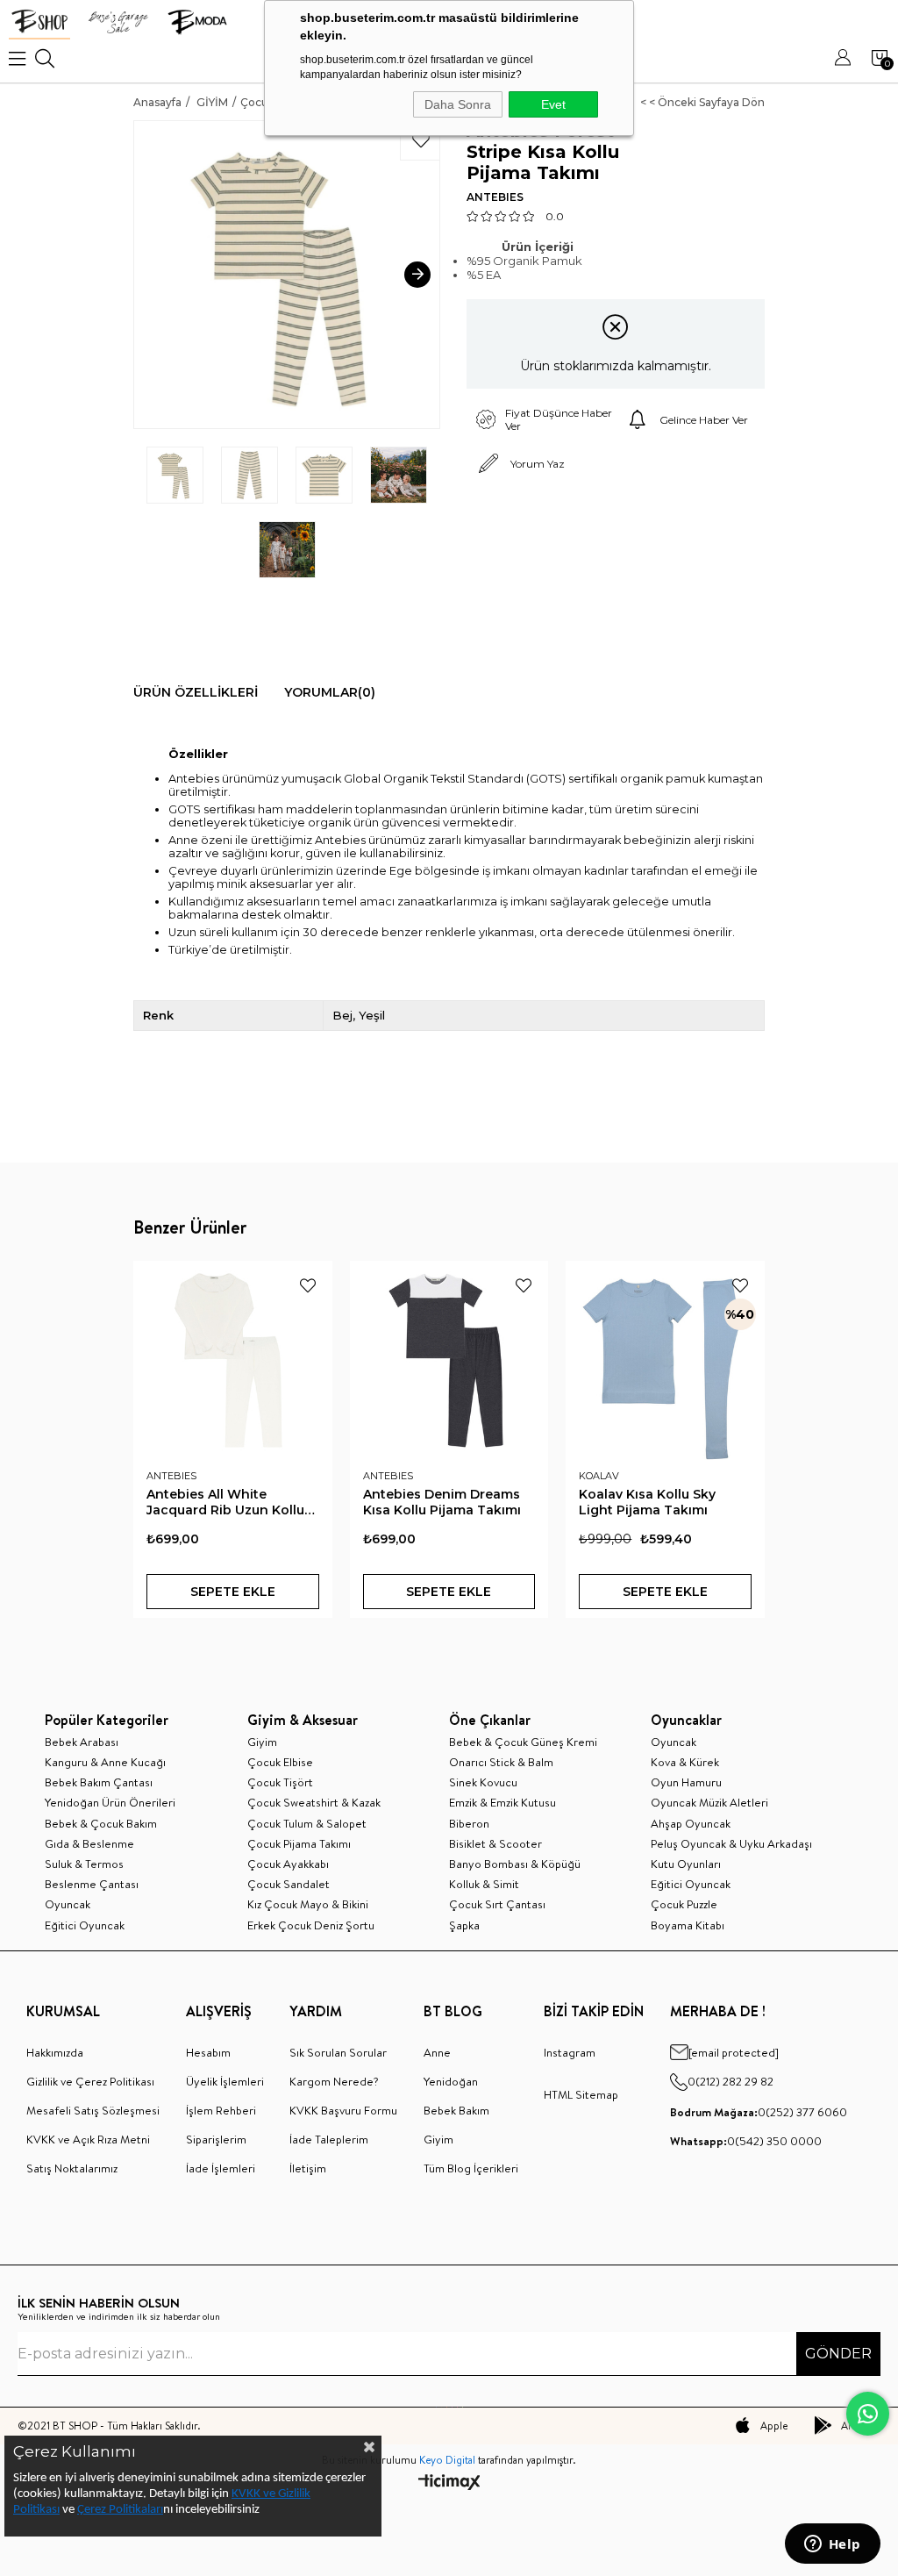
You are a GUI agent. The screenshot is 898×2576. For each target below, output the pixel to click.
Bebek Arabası (82, 1742)
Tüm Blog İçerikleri (471, 2168)
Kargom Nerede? (334, 2081)
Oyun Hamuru (686, 1782)
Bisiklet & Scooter (495, 1843)
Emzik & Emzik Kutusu (502, 1802)
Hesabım (208, 2052)
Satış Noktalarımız (72, 2168)
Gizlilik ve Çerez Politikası (90, 2081)
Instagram (570, 2052)
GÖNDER (838, 2354)
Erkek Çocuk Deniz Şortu (311, 1925)
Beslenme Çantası (92, 1884)
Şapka (464, 1925)
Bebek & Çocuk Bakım (101, 1823)
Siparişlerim (216, 2139)
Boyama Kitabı (688, 1925)
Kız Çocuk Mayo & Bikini (308, 1904)
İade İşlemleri (221, 2168)
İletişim (308, 2168)
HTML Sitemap (581, 2094)
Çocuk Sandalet (289, 1884)
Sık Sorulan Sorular (338, 2052)
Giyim (262, 1742)
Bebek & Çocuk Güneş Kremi (523, 1742)
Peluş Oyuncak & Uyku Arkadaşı (731, 1843)
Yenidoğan (451, 2081)
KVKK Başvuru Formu (343, 2110)
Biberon (469, 1823)
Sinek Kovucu (483, 1782)
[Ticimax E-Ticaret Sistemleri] (449, 2483)
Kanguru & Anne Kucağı (105, 1762)
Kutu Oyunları (686, 1864)
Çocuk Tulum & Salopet (307, 1823)
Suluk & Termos (84, 1864)
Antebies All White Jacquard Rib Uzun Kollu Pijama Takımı (225, 1502)
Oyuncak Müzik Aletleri (709, 1802)
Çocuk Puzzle (684, 1904)
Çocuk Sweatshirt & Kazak (314, 1802)
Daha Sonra (458, 104)
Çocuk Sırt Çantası (497, 1904)
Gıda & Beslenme (89, 1843)
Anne (437, 2052)
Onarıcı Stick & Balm (501, 1762)
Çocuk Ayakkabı (288, 1864)
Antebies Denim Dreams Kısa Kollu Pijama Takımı (442, 1502)
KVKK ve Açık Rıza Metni (88, 2139)
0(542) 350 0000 (746, 2141)
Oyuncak (68, 1904)
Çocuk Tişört (280, 1782)
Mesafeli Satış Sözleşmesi (93, 2110)
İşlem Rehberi (221, 2110)
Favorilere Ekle (308, 1285)
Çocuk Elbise (280, 1762)
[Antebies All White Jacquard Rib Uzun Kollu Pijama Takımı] (233, 1360)
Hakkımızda (55, 2052)
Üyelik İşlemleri (225, 2081)
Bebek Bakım (456, 2110)
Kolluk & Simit (484, 1884)
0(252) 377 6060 (759, 2112)
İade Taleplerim (329, 2139)
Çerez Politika (112, 2510)
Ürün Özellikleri (196, 692)
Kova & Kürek (685, 1762)
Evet (553, 104)
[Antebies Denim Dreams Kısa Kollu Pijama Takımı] (449, 1360)
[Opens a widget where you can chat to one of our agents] (832, 2545)
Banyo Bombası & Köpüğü (515, 1864)
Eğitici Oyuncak (85, 1925)
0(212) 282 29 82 (731, 2081)
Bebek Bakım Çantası (99, 1782)
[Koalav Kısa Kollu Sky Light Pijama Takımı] (665, 1360)
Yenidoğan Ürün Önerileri (110, 1802)
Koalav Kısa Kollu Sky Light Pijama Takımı (647, 1502)
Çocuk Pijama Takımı (299, 1843)
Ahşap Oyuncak (691, 1823)
